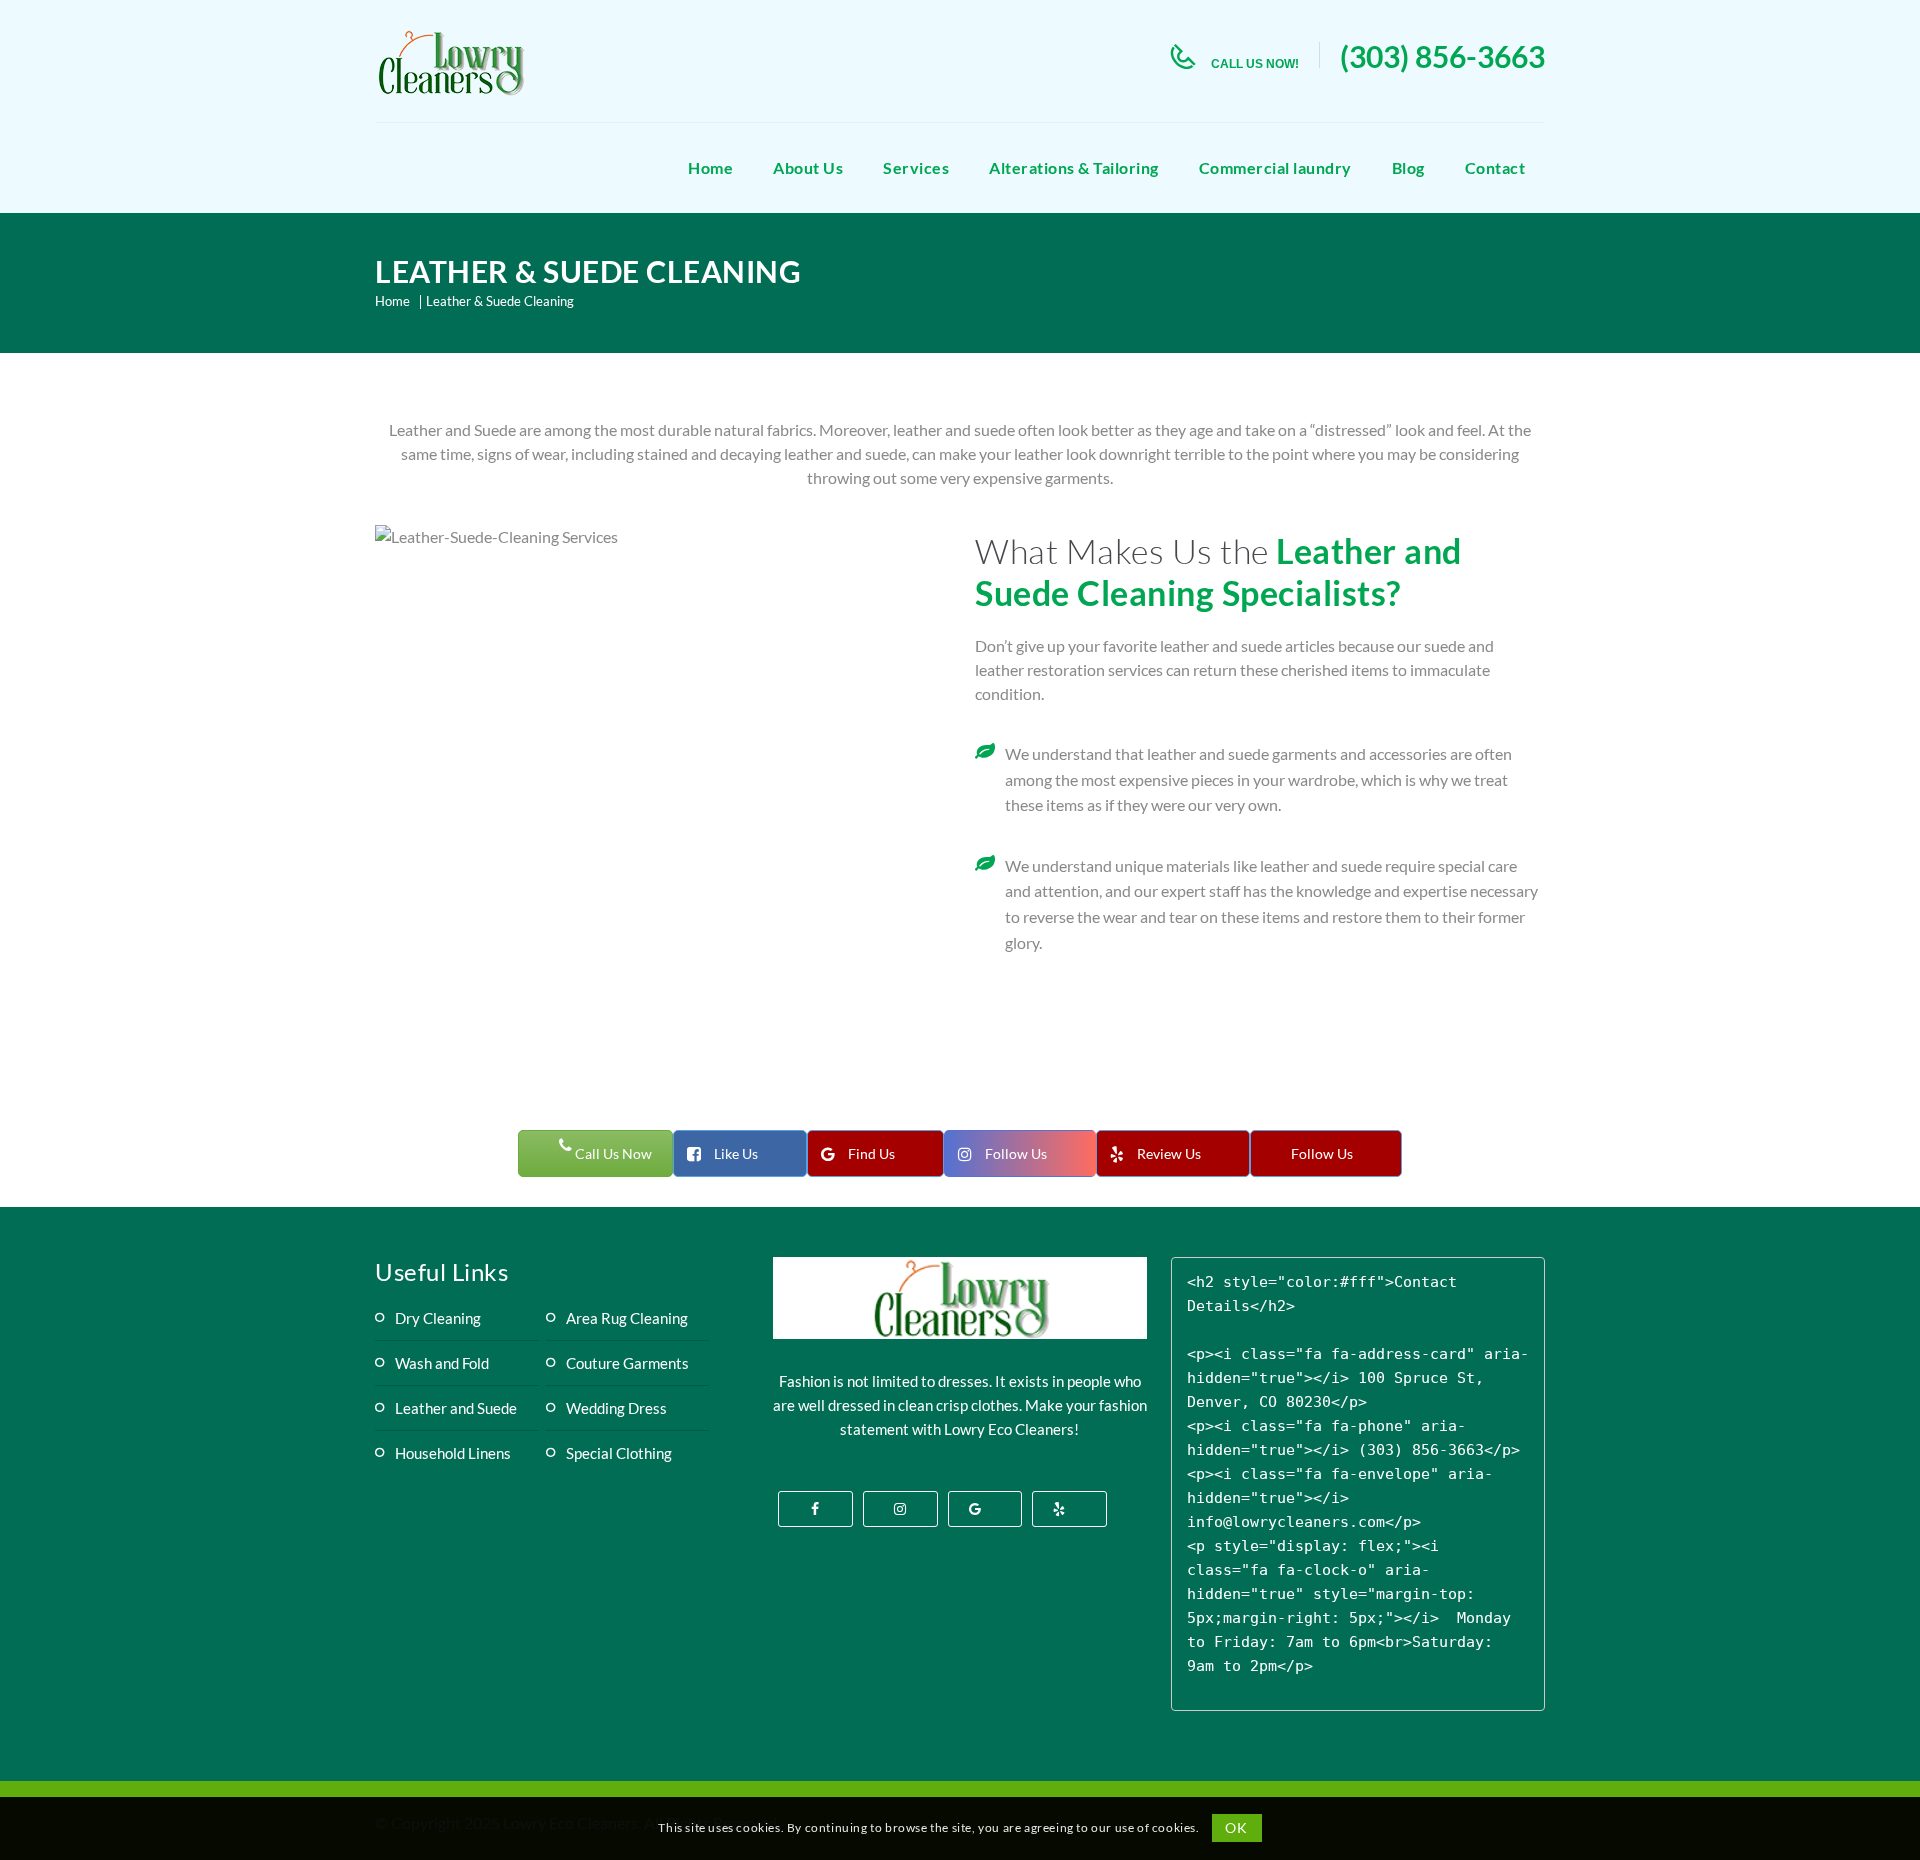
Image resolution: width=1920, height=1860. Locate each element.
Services (916, 167)
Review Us (1169, 1153)
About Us (808, 167)
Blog (1408, 167)
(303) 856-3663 (1442, 56)
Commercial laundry (1275, 167)
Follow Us (1016, 1153)
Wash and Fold (442, 1363)
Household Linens (453, 1453)
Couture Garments (627, 1363)
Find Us (871, 1153)
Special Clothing (619, 1453)
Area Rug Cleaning (627, 1318)
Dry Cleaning (438, 1318)
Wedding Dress (616, 1408)
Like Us (736, 1153)
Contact (1495, 167)
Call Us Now (612, 1153)
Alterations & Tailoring (1074, 167)
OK (1236, 1827)
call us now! (1255, 64)
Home (710, 167)
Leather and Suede (456, 1408)
